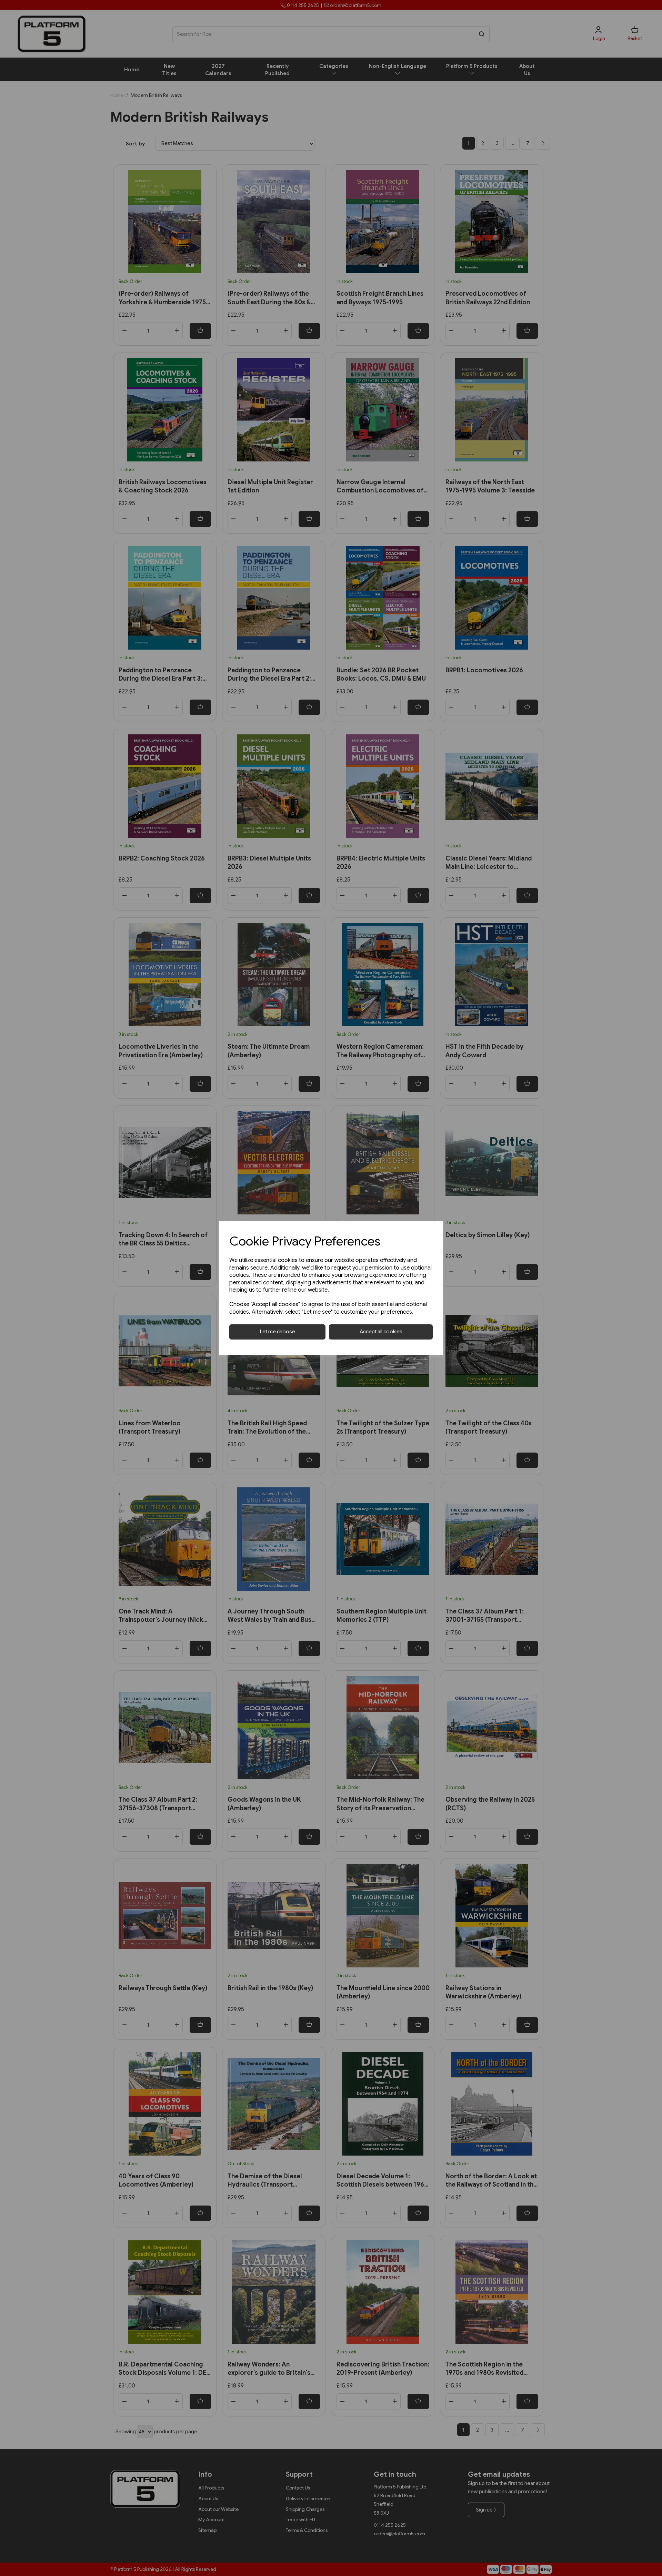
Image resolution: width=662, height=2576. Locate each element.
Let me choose (278, 1332)
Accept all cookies (381, 1332)
